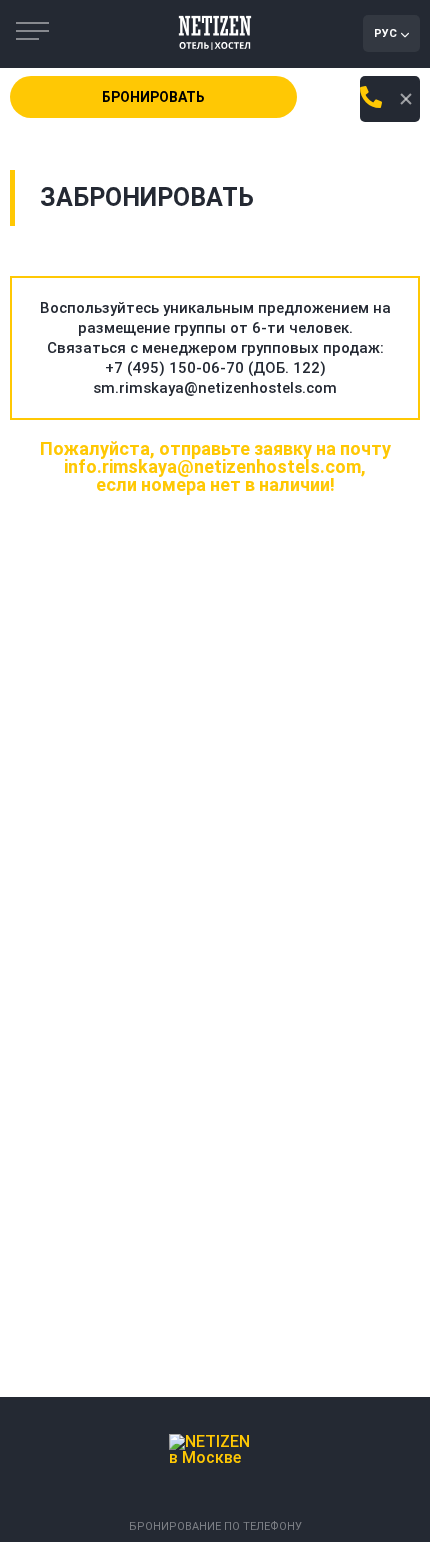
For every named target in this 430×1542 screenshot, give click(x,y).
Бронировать (153, 97)
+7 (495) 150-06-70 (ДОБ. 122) (215, 368)
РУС (385, 33)
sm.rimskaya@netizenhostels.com (215, 388)
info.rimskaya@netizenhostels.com (212, 466)
